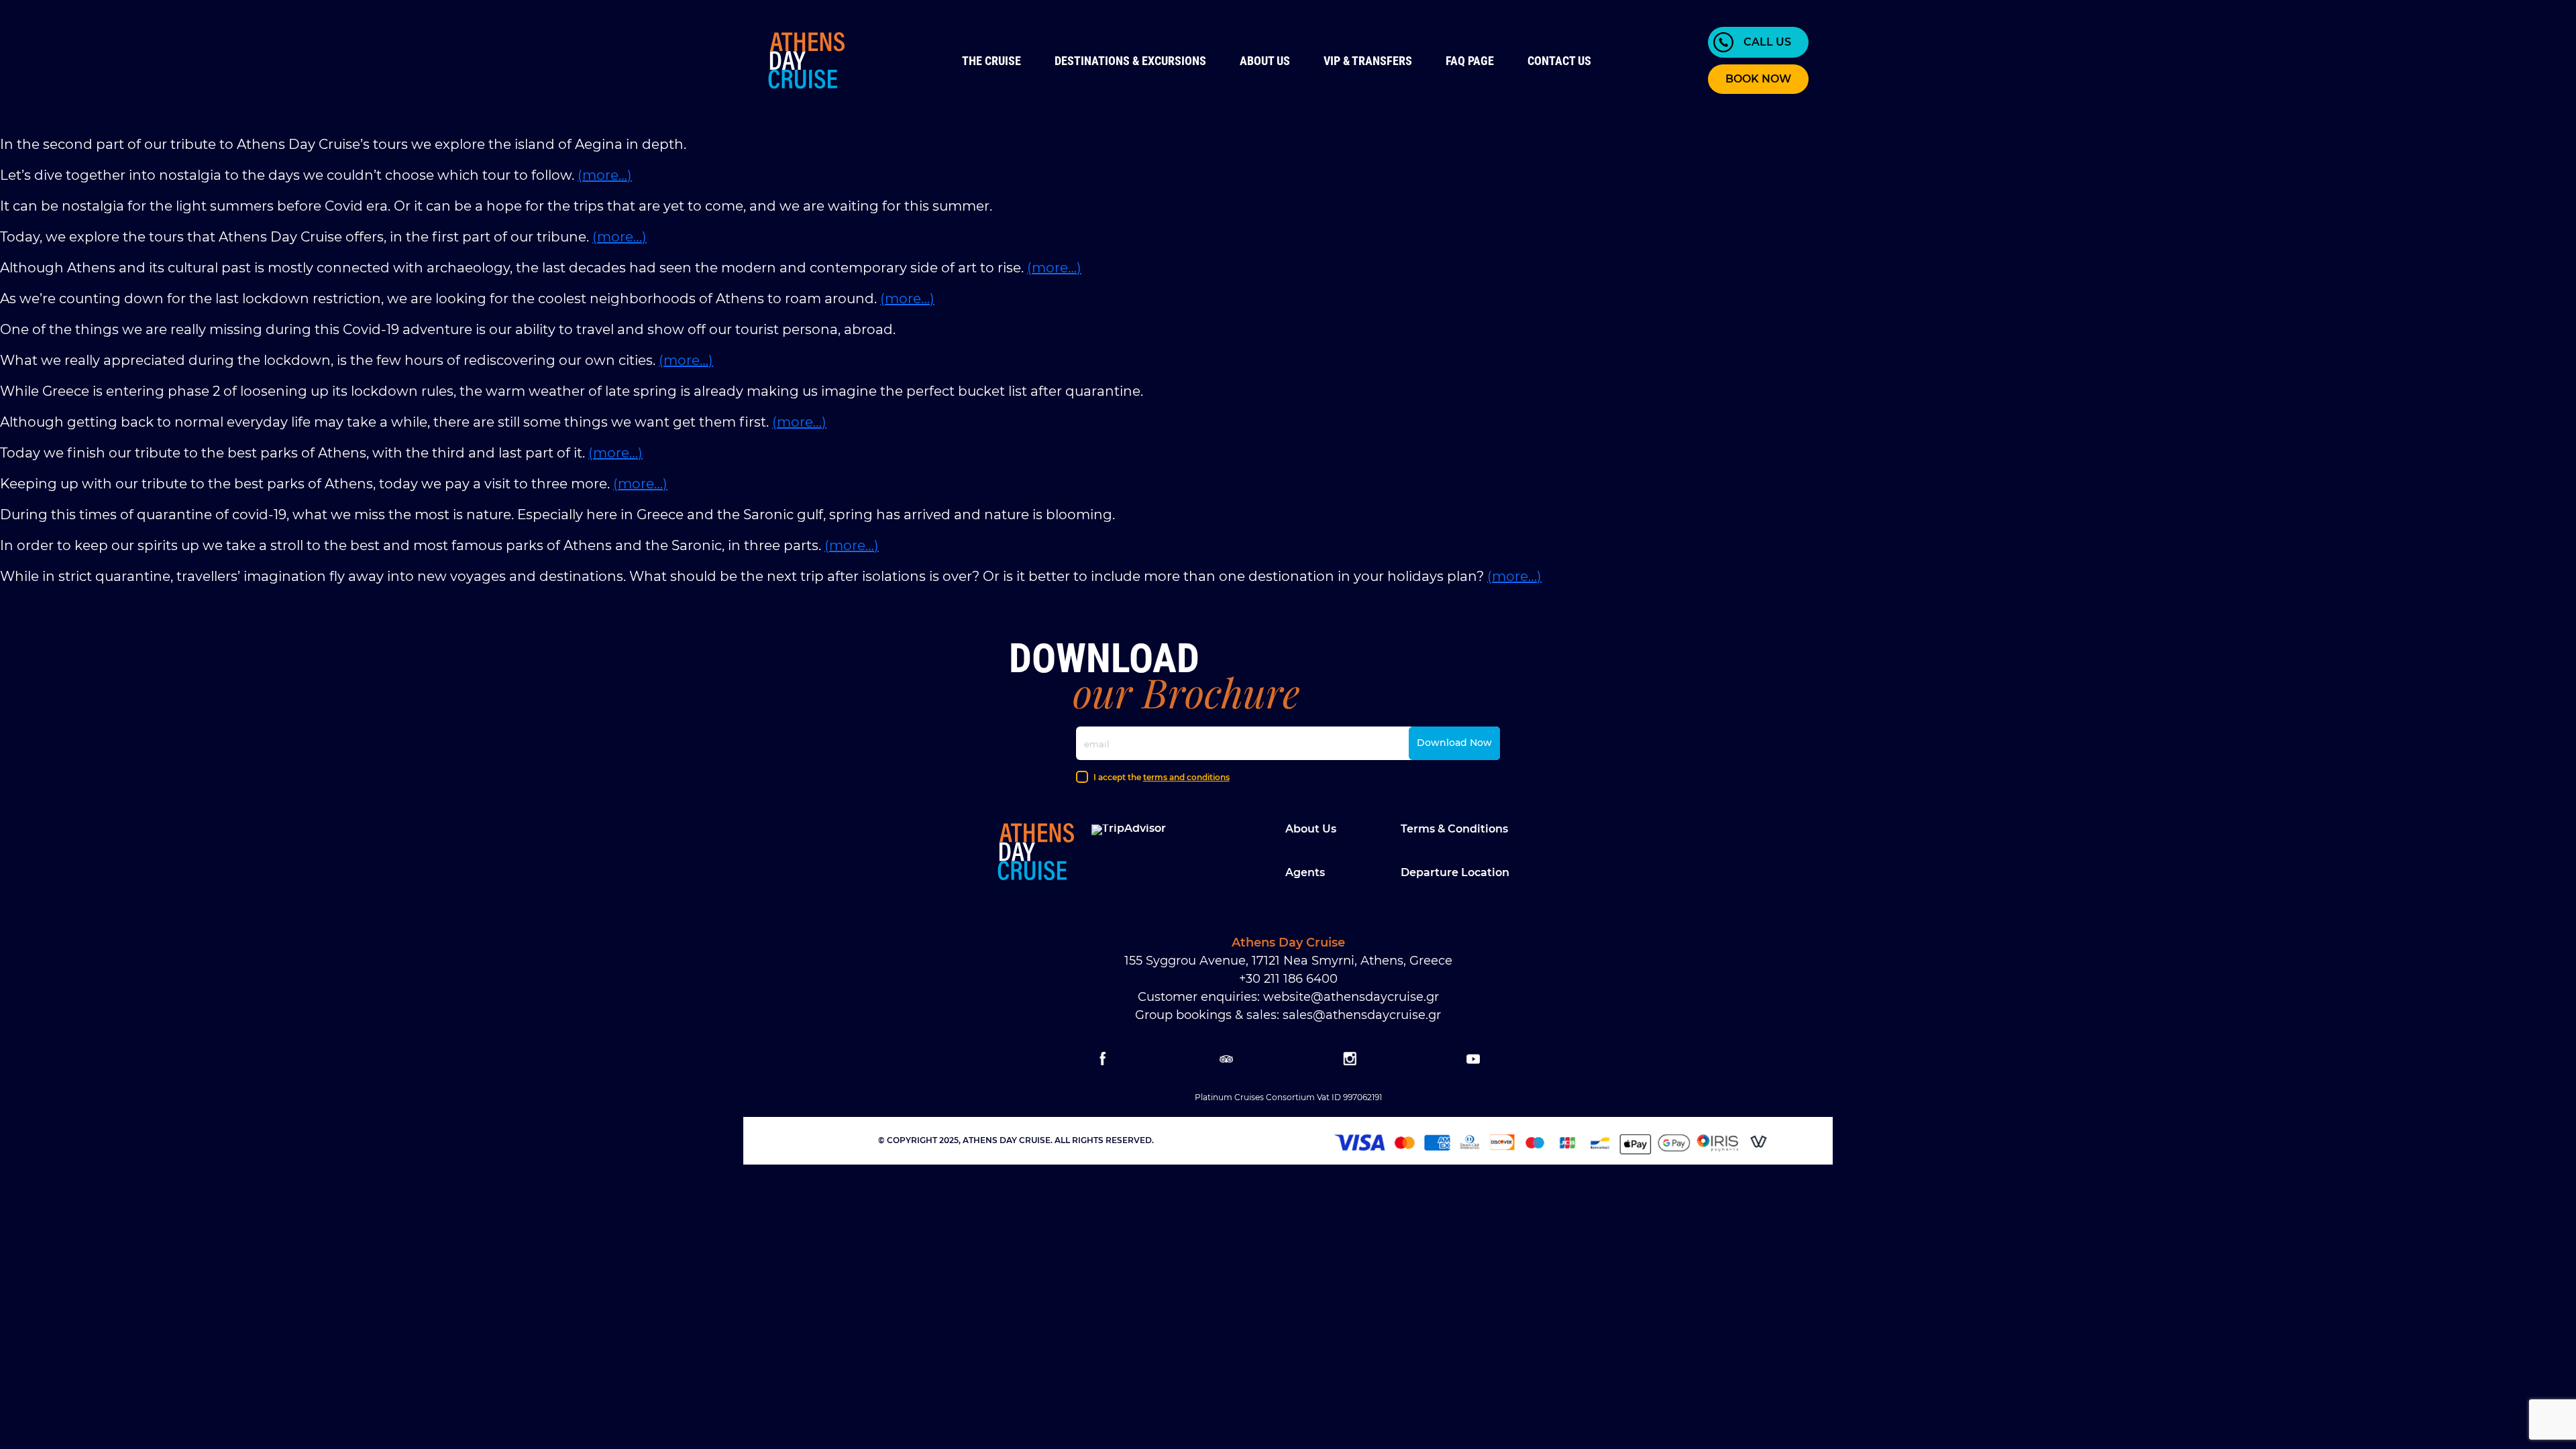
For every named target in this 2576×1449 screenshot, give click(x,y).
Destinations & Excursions (1130, 61)
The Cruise (991, 61)
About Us (1265, 61)
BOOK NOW (1758, 79)
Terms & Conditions (1454, 829)
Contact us (1559, 61)
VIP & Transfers (1368, 61)
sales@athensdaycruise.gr (1362, 1015)
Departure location (1455, 872)
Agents (1305, 872)
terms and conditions (1186, 777)
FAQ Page (1470, 61)
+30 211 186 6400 (1288, 979)
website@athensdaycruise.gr (1351, 997)
